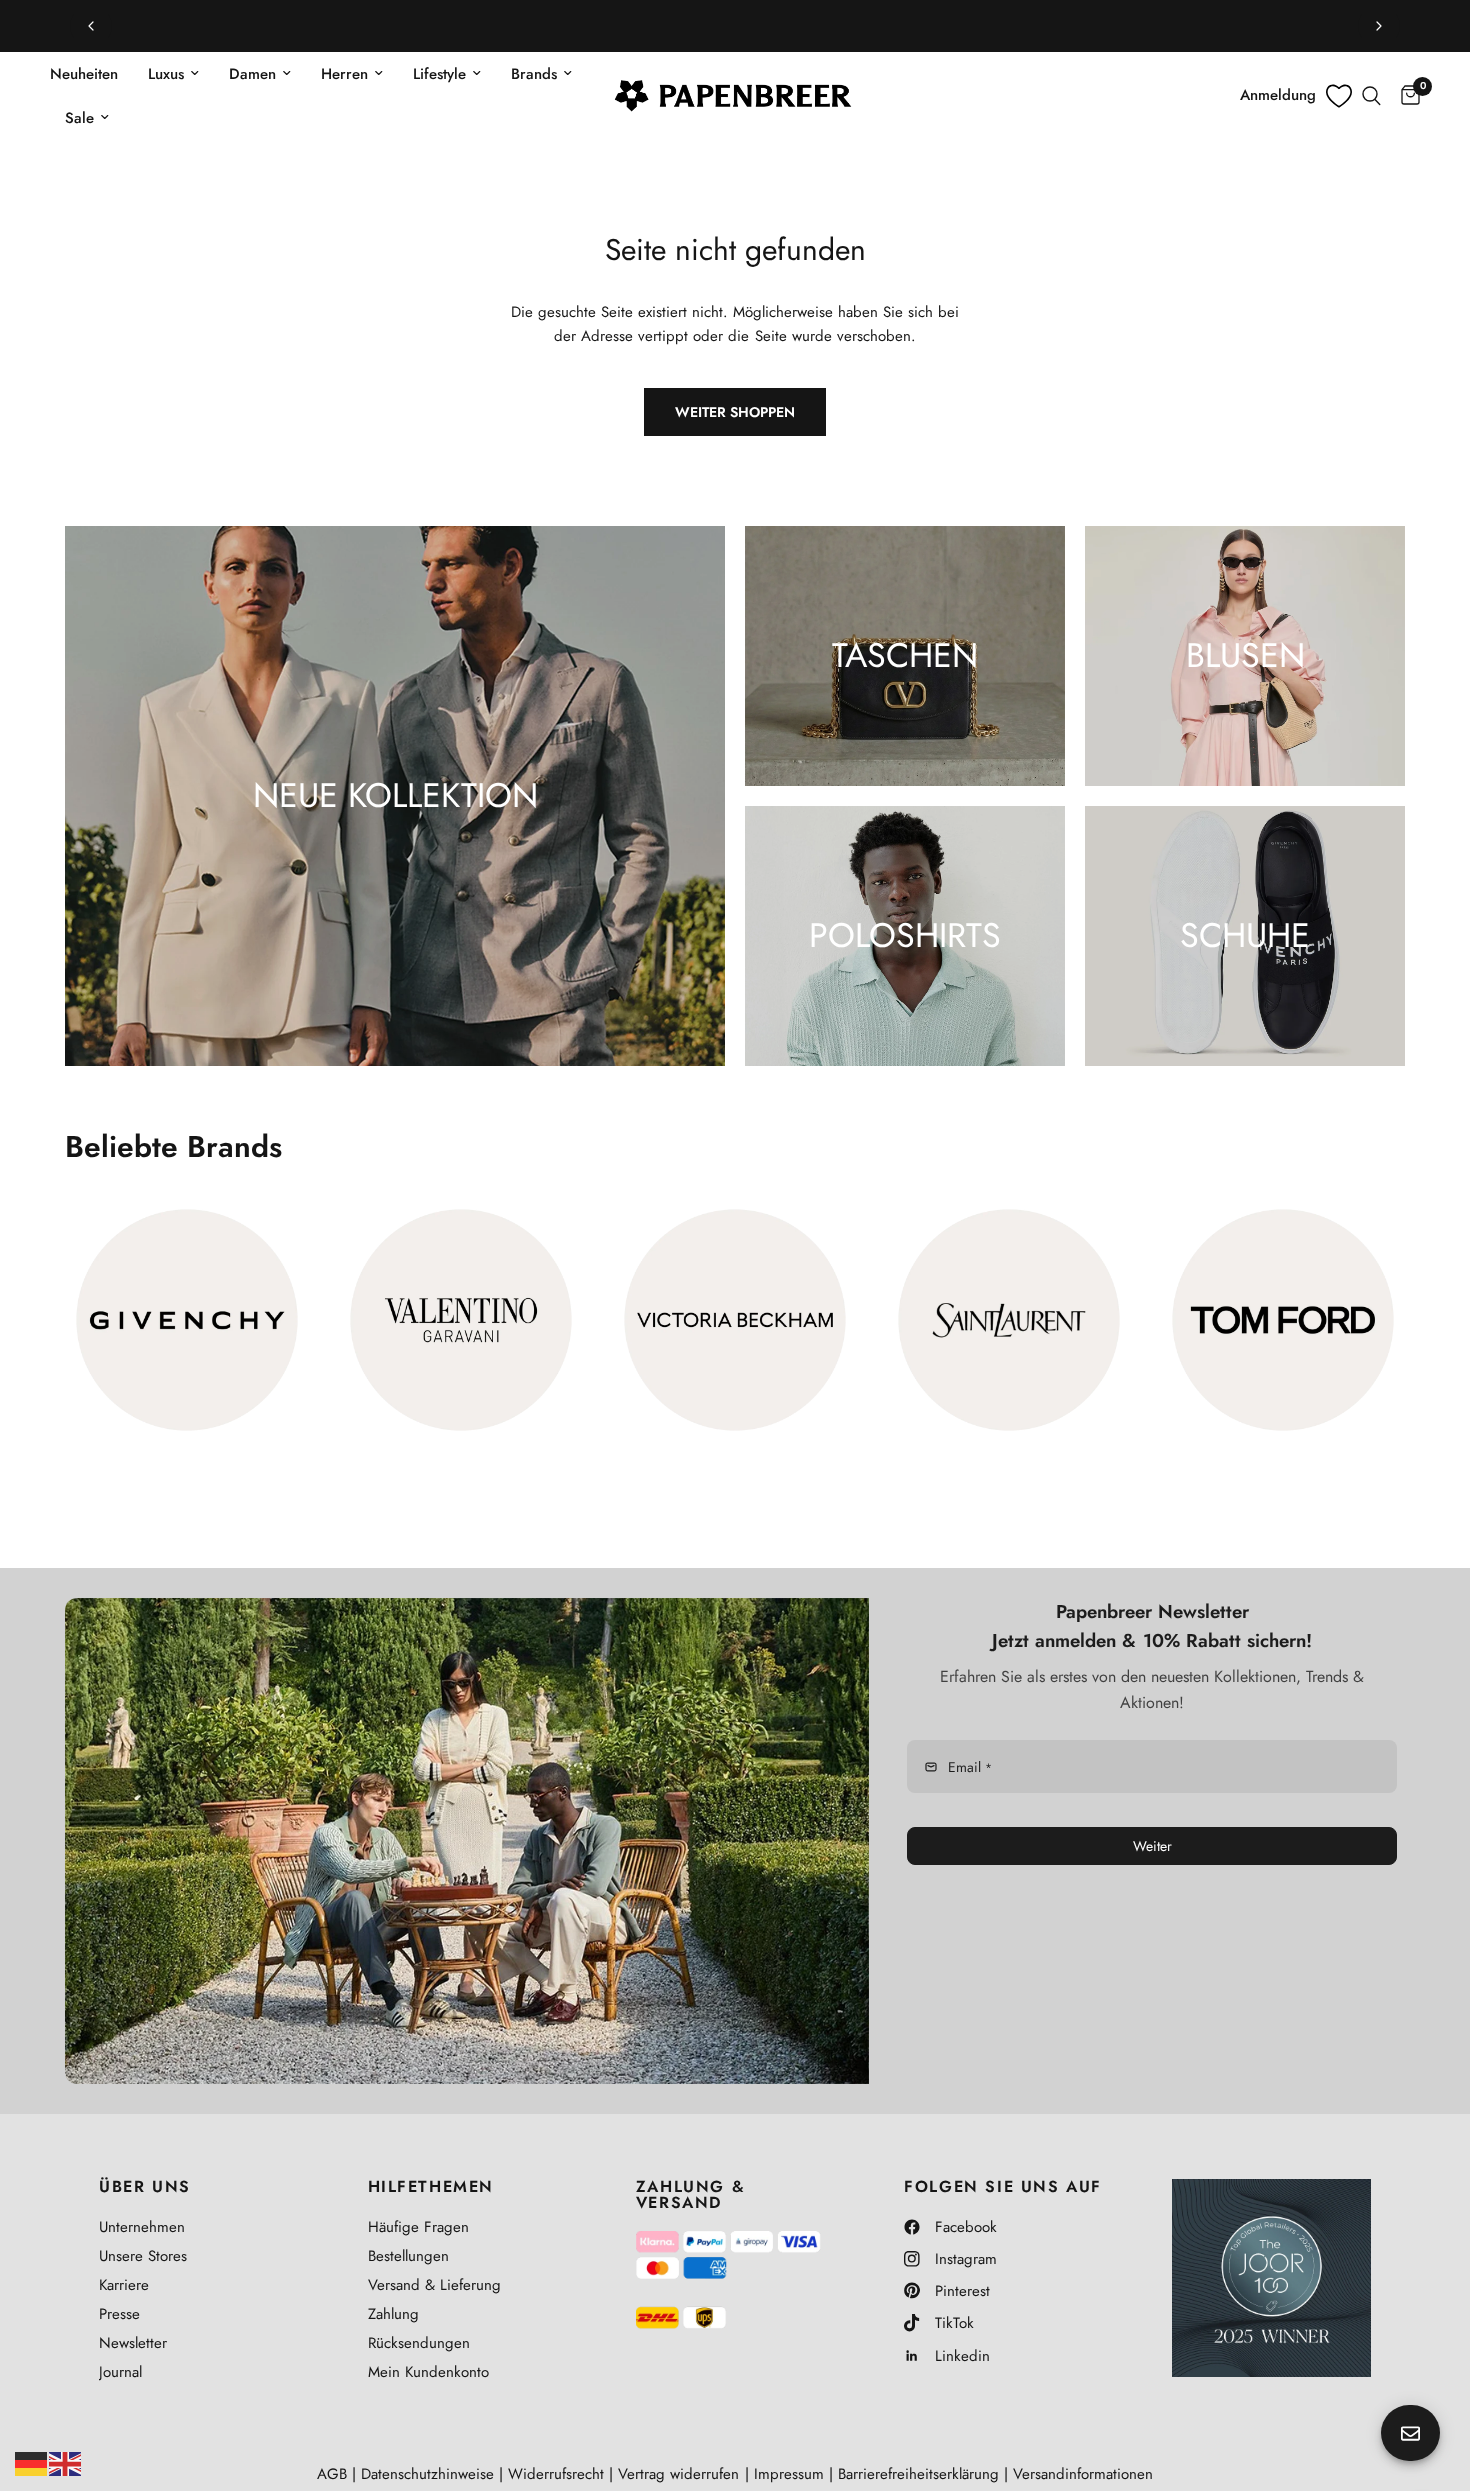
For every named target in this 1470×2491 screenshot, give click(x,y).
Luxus (166, 74)
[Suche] (1371, 96)
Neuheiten (84, 74)
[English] (66, 2462)
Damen (252, 74)
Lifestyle (439, 74)
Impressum (789, 2474)
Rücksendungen (419, 2343)
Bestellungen (408, 2256)
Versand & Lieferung (434, 2285)
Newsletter (133, 2343)
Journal (120, 2372)
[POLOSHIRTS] (905, 936)
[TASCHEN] (905, 656)
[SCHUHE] (1245, 936)
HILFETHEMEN (431, 2187)
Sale (79, 118)
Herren (344, 74)
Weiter (1152, 1846)
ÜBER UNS (145, 2187)
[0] (1405, 96)
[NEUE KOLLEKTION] (395, 796)
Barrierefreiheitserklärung (918, 2474)
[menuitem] (91, 74)
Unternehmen (142, 2227)
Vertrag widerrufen (678, 2474)
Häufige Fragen (418, 2227)
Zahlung (393, 2314)
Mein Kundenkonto (428, 2372)
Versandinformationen (1083, 2474)
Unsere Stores (143, 2256)
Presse (119, 2314)
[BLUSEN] (1245, 656)
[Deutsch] (32, 2462)
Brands (534, 74)
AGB (332, 2474)
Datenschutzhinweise (427, 2474)
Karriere (124, 2285)
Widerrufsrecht (556, 2474)
